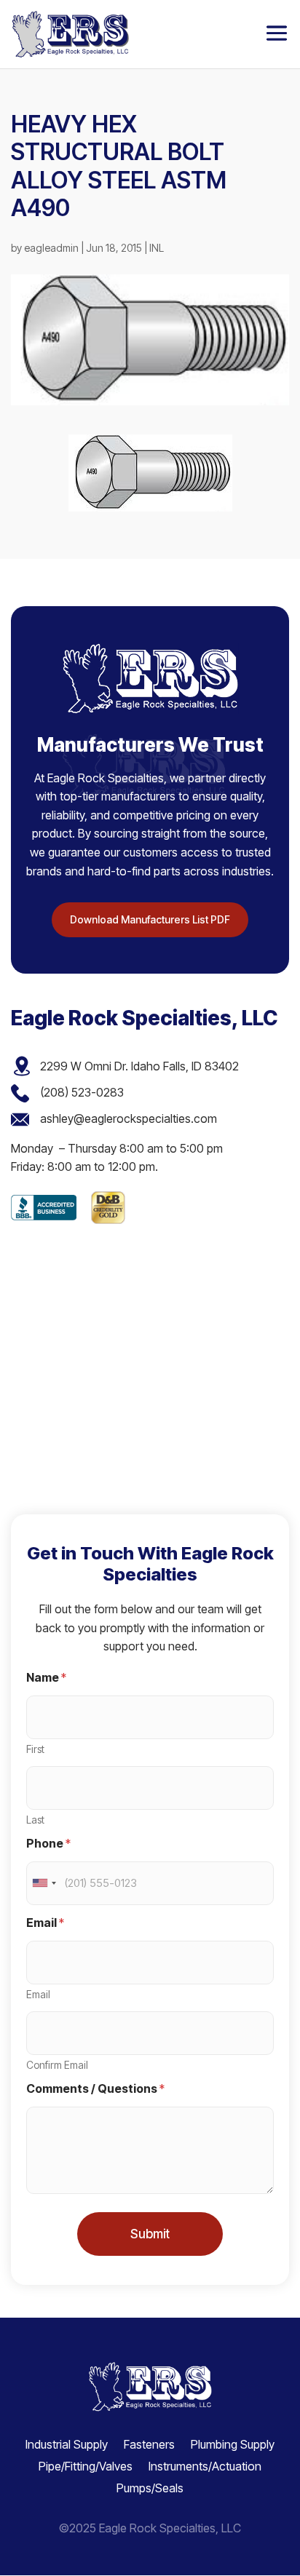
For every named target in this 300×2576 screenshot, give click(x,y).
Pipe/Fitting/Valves (86, 2465)
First (35, 1749)
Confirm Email (57, 2065)
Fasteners (149, 2443)
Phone (48, 1844)
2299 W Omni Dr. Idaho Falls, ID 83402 (139, 1066)
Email (38, 1994)
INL (157, 248)
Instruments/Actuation (205, 2465)
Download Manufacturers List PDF (150, 919)
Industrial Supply (67, 2443)
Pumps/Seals (150, 2487)
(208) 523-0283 (82, 1092)
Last (35, 1820)
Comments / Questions (95, 2089)
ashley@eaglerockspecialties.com (129, 1118)
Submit (150, 2234)
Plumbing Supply (233, 2443)
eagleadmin (51, 248)
